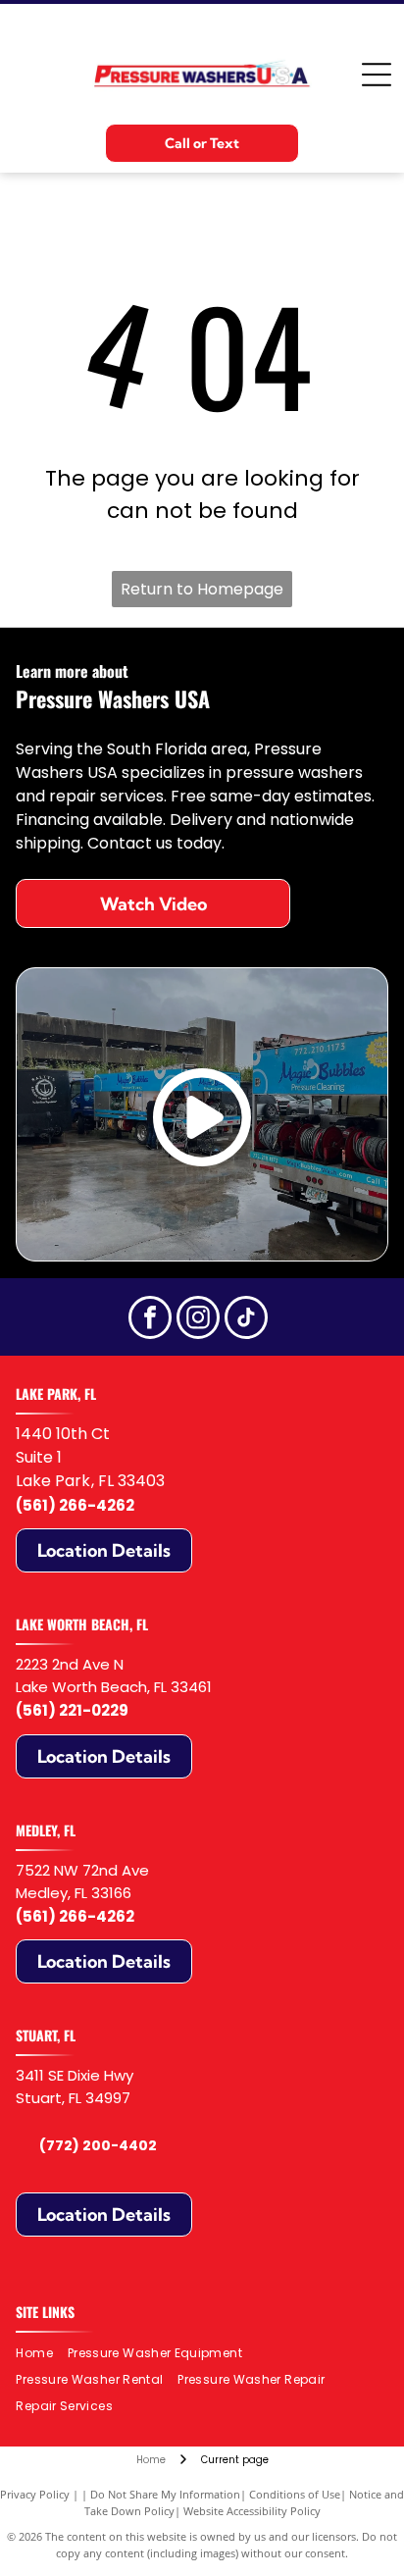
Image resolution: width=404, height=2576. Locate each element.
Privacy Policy (35, 2494)
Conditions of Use (295, 2494)
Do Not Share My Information (165, 2494)
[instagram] (198, 1320)
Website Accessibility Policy (252, 2511)
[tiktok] (246, 1320)
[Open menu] (377, 75)
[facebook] (150, 1320)
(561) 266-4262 (75, 1505)
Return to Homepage (202, 589)
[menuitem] (41, 2354)
